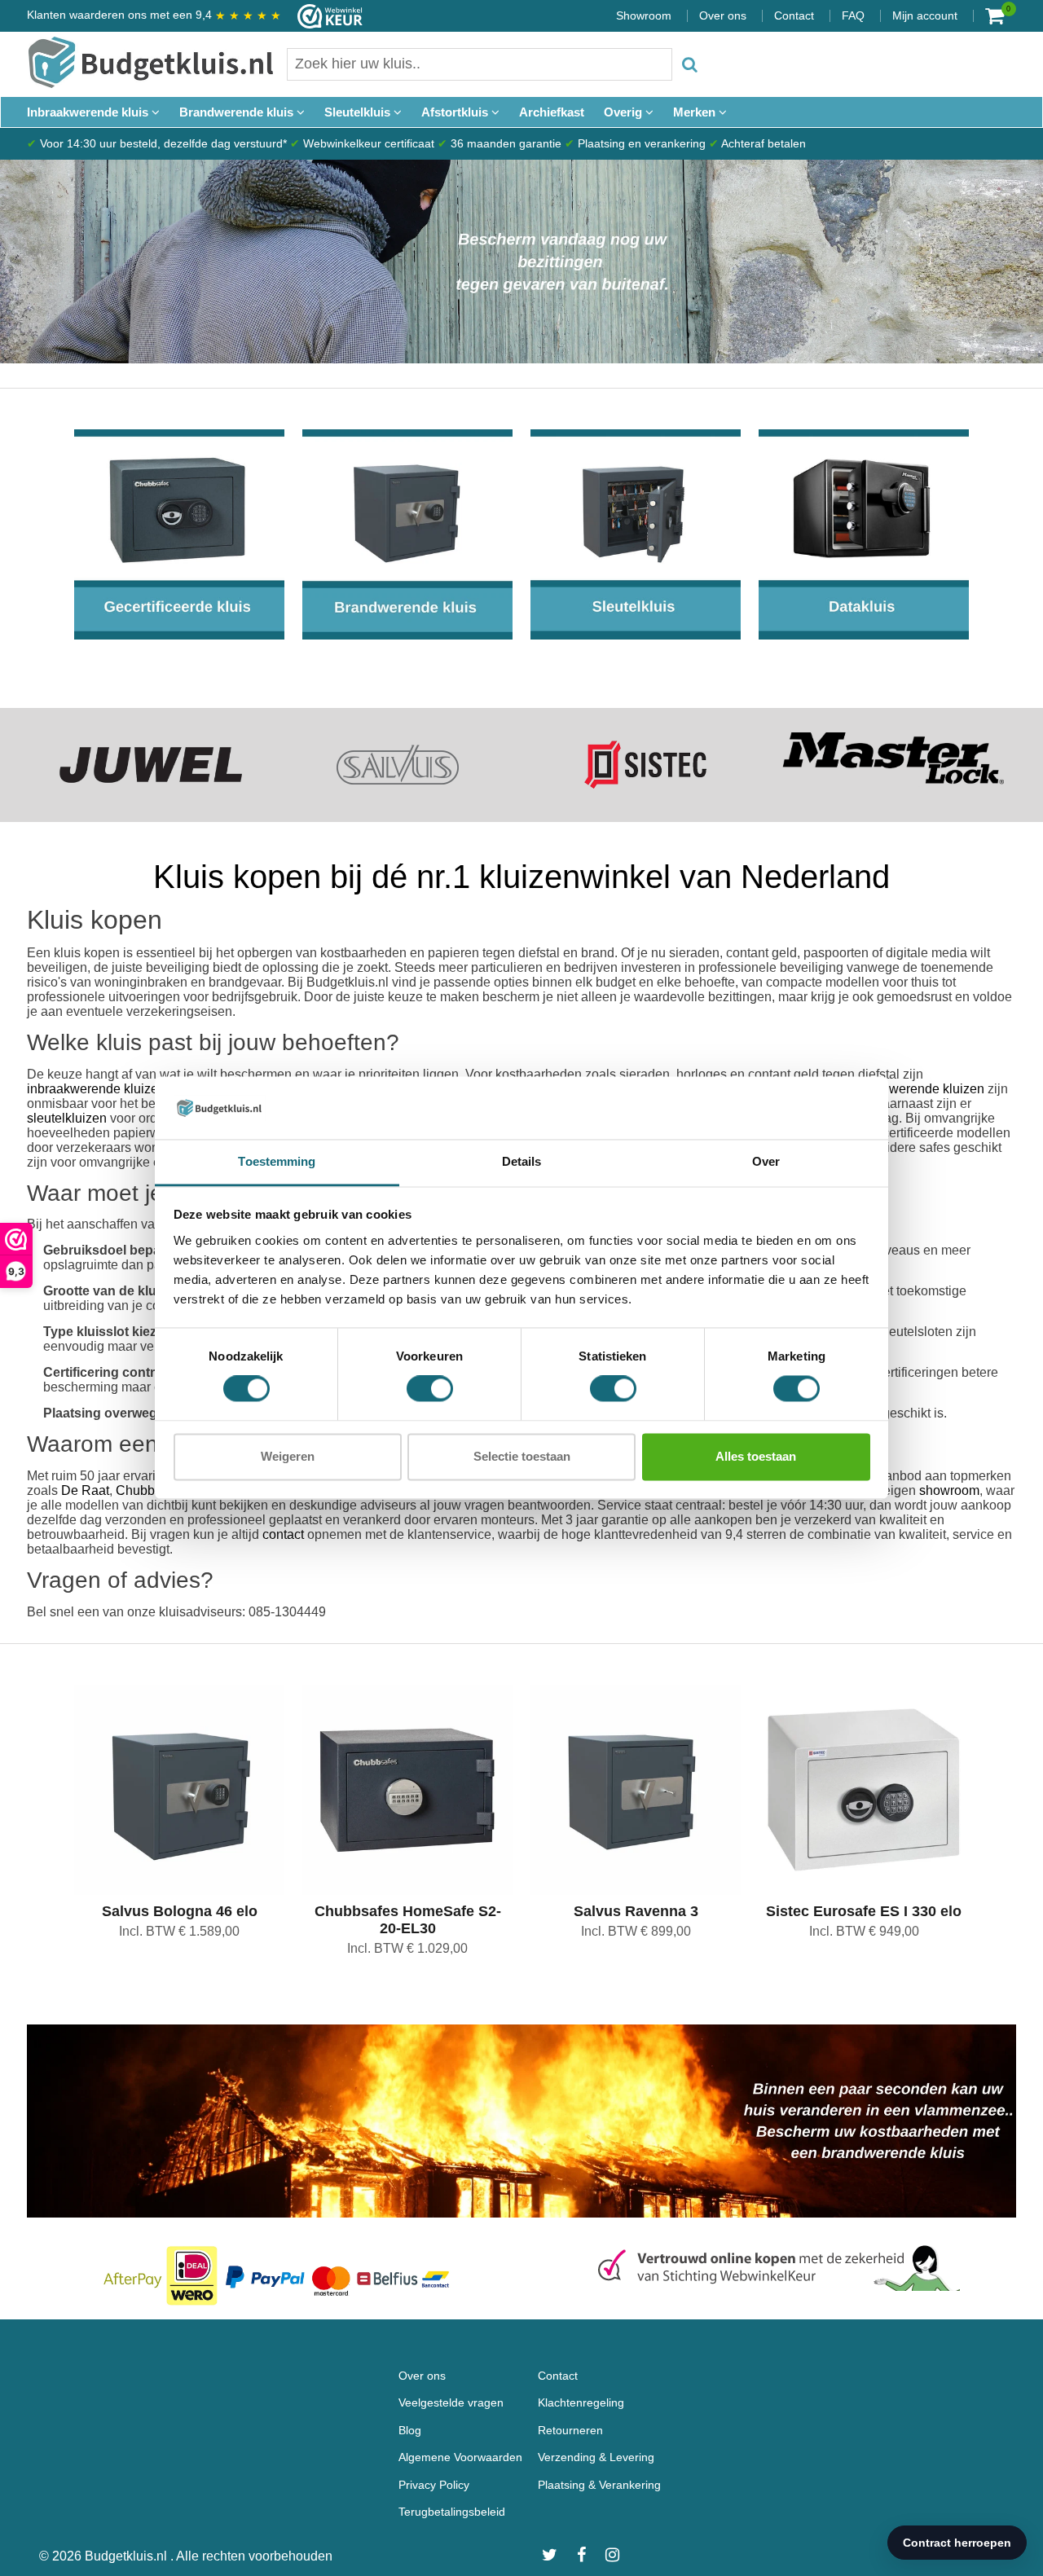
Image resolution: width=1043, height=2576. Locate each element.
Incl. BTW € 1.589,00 (179, 1931)
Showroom (644, 15)
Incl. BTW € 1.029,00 (407, 1948)
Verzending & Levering (596, 2457)
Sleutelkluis (359, 112)
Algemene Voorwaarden (460, 2457)
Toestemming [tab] (277, 1161)
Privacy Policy (434, 2485)
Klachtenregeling (581, 2402)
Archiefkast (552, 112)
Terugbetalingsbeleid (452, 2512)
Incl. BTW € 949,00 (864, 1931)
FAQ (853, 15)
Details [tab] (522, 1161)
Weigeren (288, 1456)
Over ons (723, 15)
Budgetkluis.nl (128, 2556)
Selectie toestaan (522, 1456)
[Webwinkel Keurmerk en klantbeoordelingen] (322, 16)
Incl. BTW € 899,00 (636, 1931)
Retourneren (570, 2430)
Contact (794, 15)
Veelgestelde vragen (451, 2402)
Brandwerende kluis (238, 112)
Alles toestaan (756, 1456)
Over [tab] (766, 1161)
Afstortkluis (456, 112)
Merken (696, 112)
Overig (625, 112)
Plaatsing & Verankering (599, 2485)
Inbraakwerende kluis (89, 112)
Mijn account (925, 15)
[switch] (430, 1389)
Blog (410, 2430)
